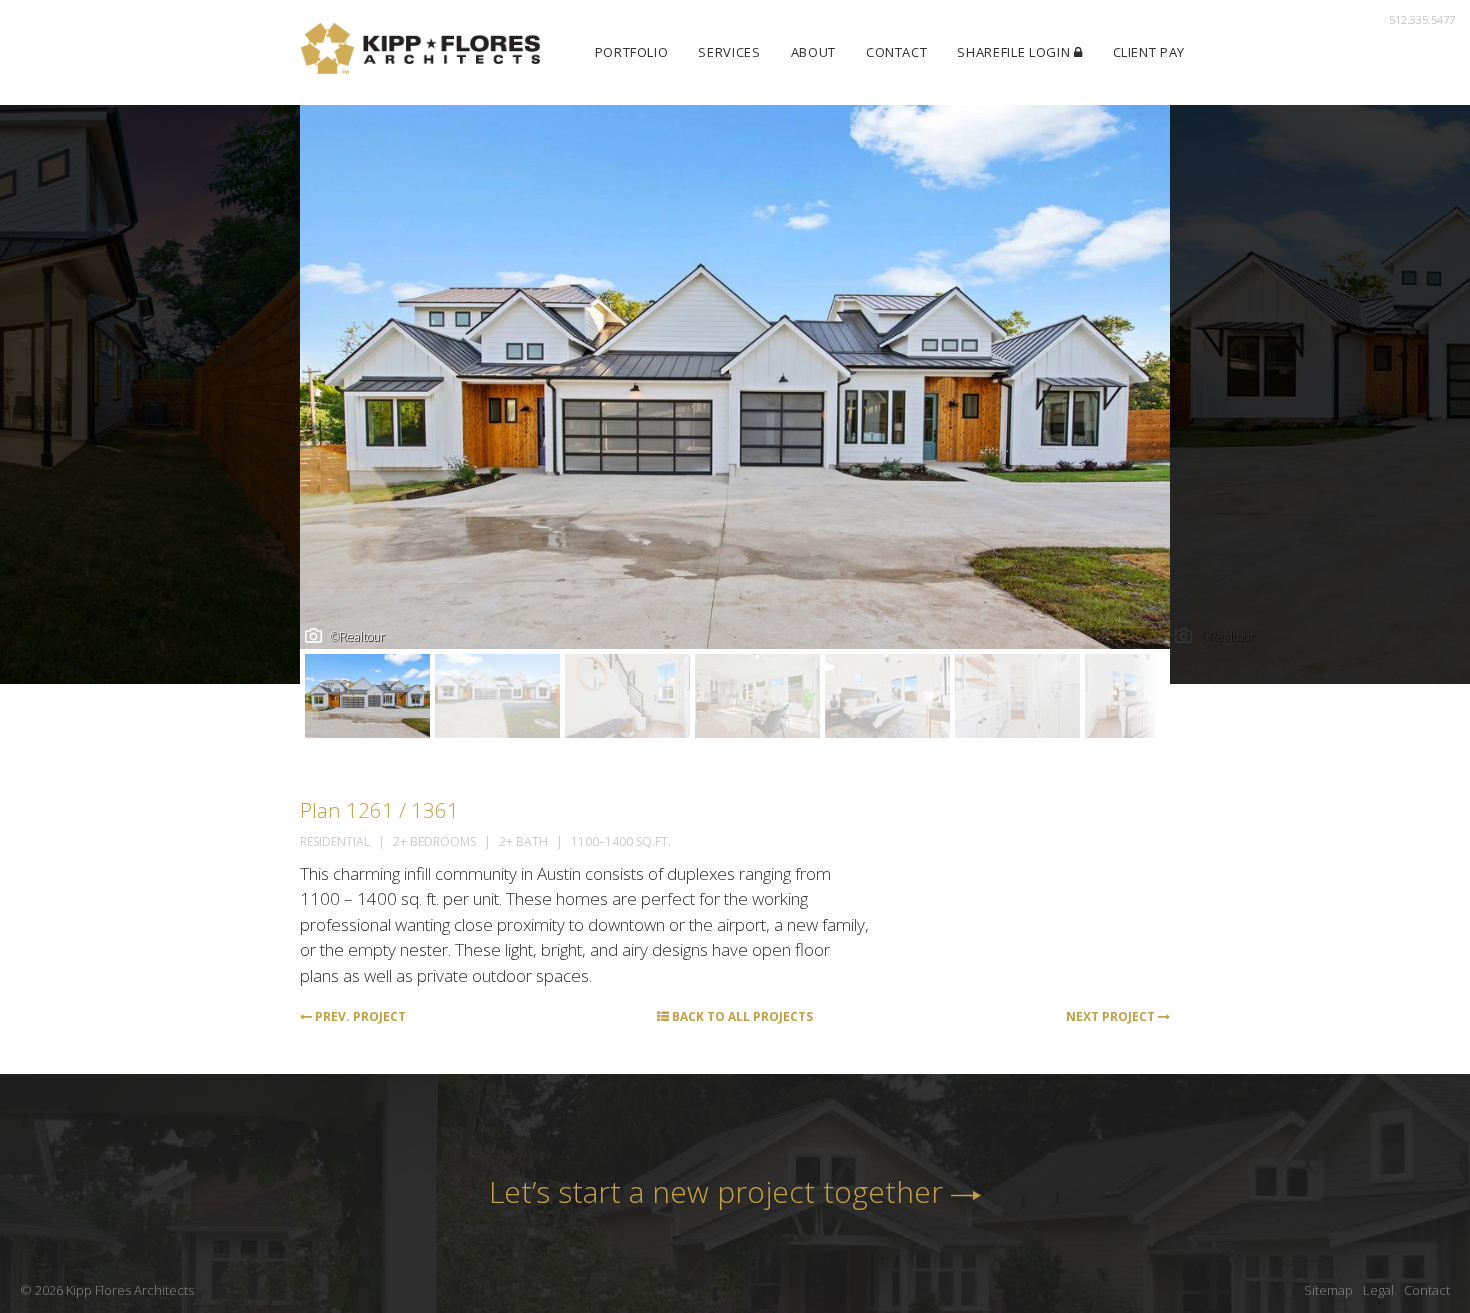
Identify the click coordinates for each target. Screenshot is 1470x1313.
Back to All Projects (741, 1016)
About (813, 52)
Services (729, 52)
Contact (897, 52)
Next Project (1112, 1016)
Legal (1378, 1290)
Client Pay (1149, 52)
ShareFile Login (1015, 52)
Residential (335, 841)
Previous (327, 395)
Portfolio (632, 52)
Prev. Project (359, 1016)
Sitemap (1328, 1290)
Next (1143, 395)
